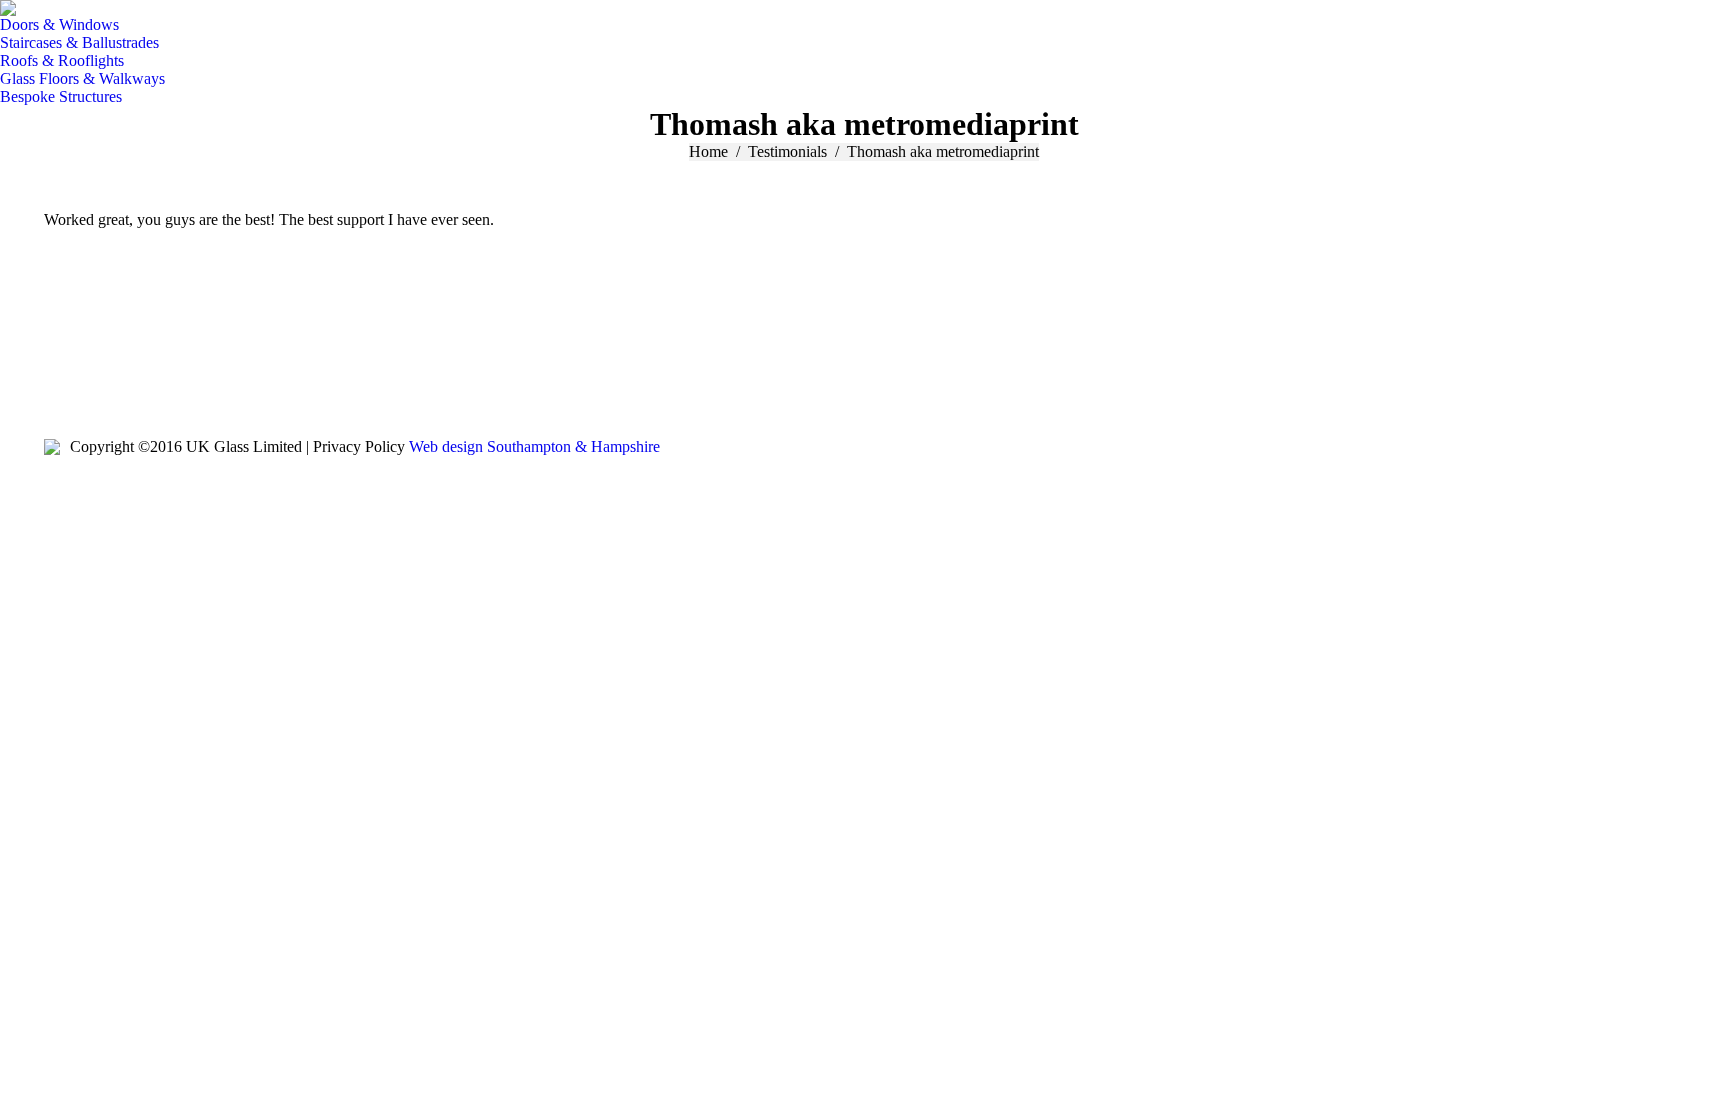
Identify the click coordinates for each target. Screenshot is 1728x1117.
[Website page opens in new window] (119, 379)
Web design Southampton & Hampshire (534, 446)
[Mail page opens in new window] (89, 379)
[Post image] (625, 374)
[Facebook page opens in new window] (59, 379)
